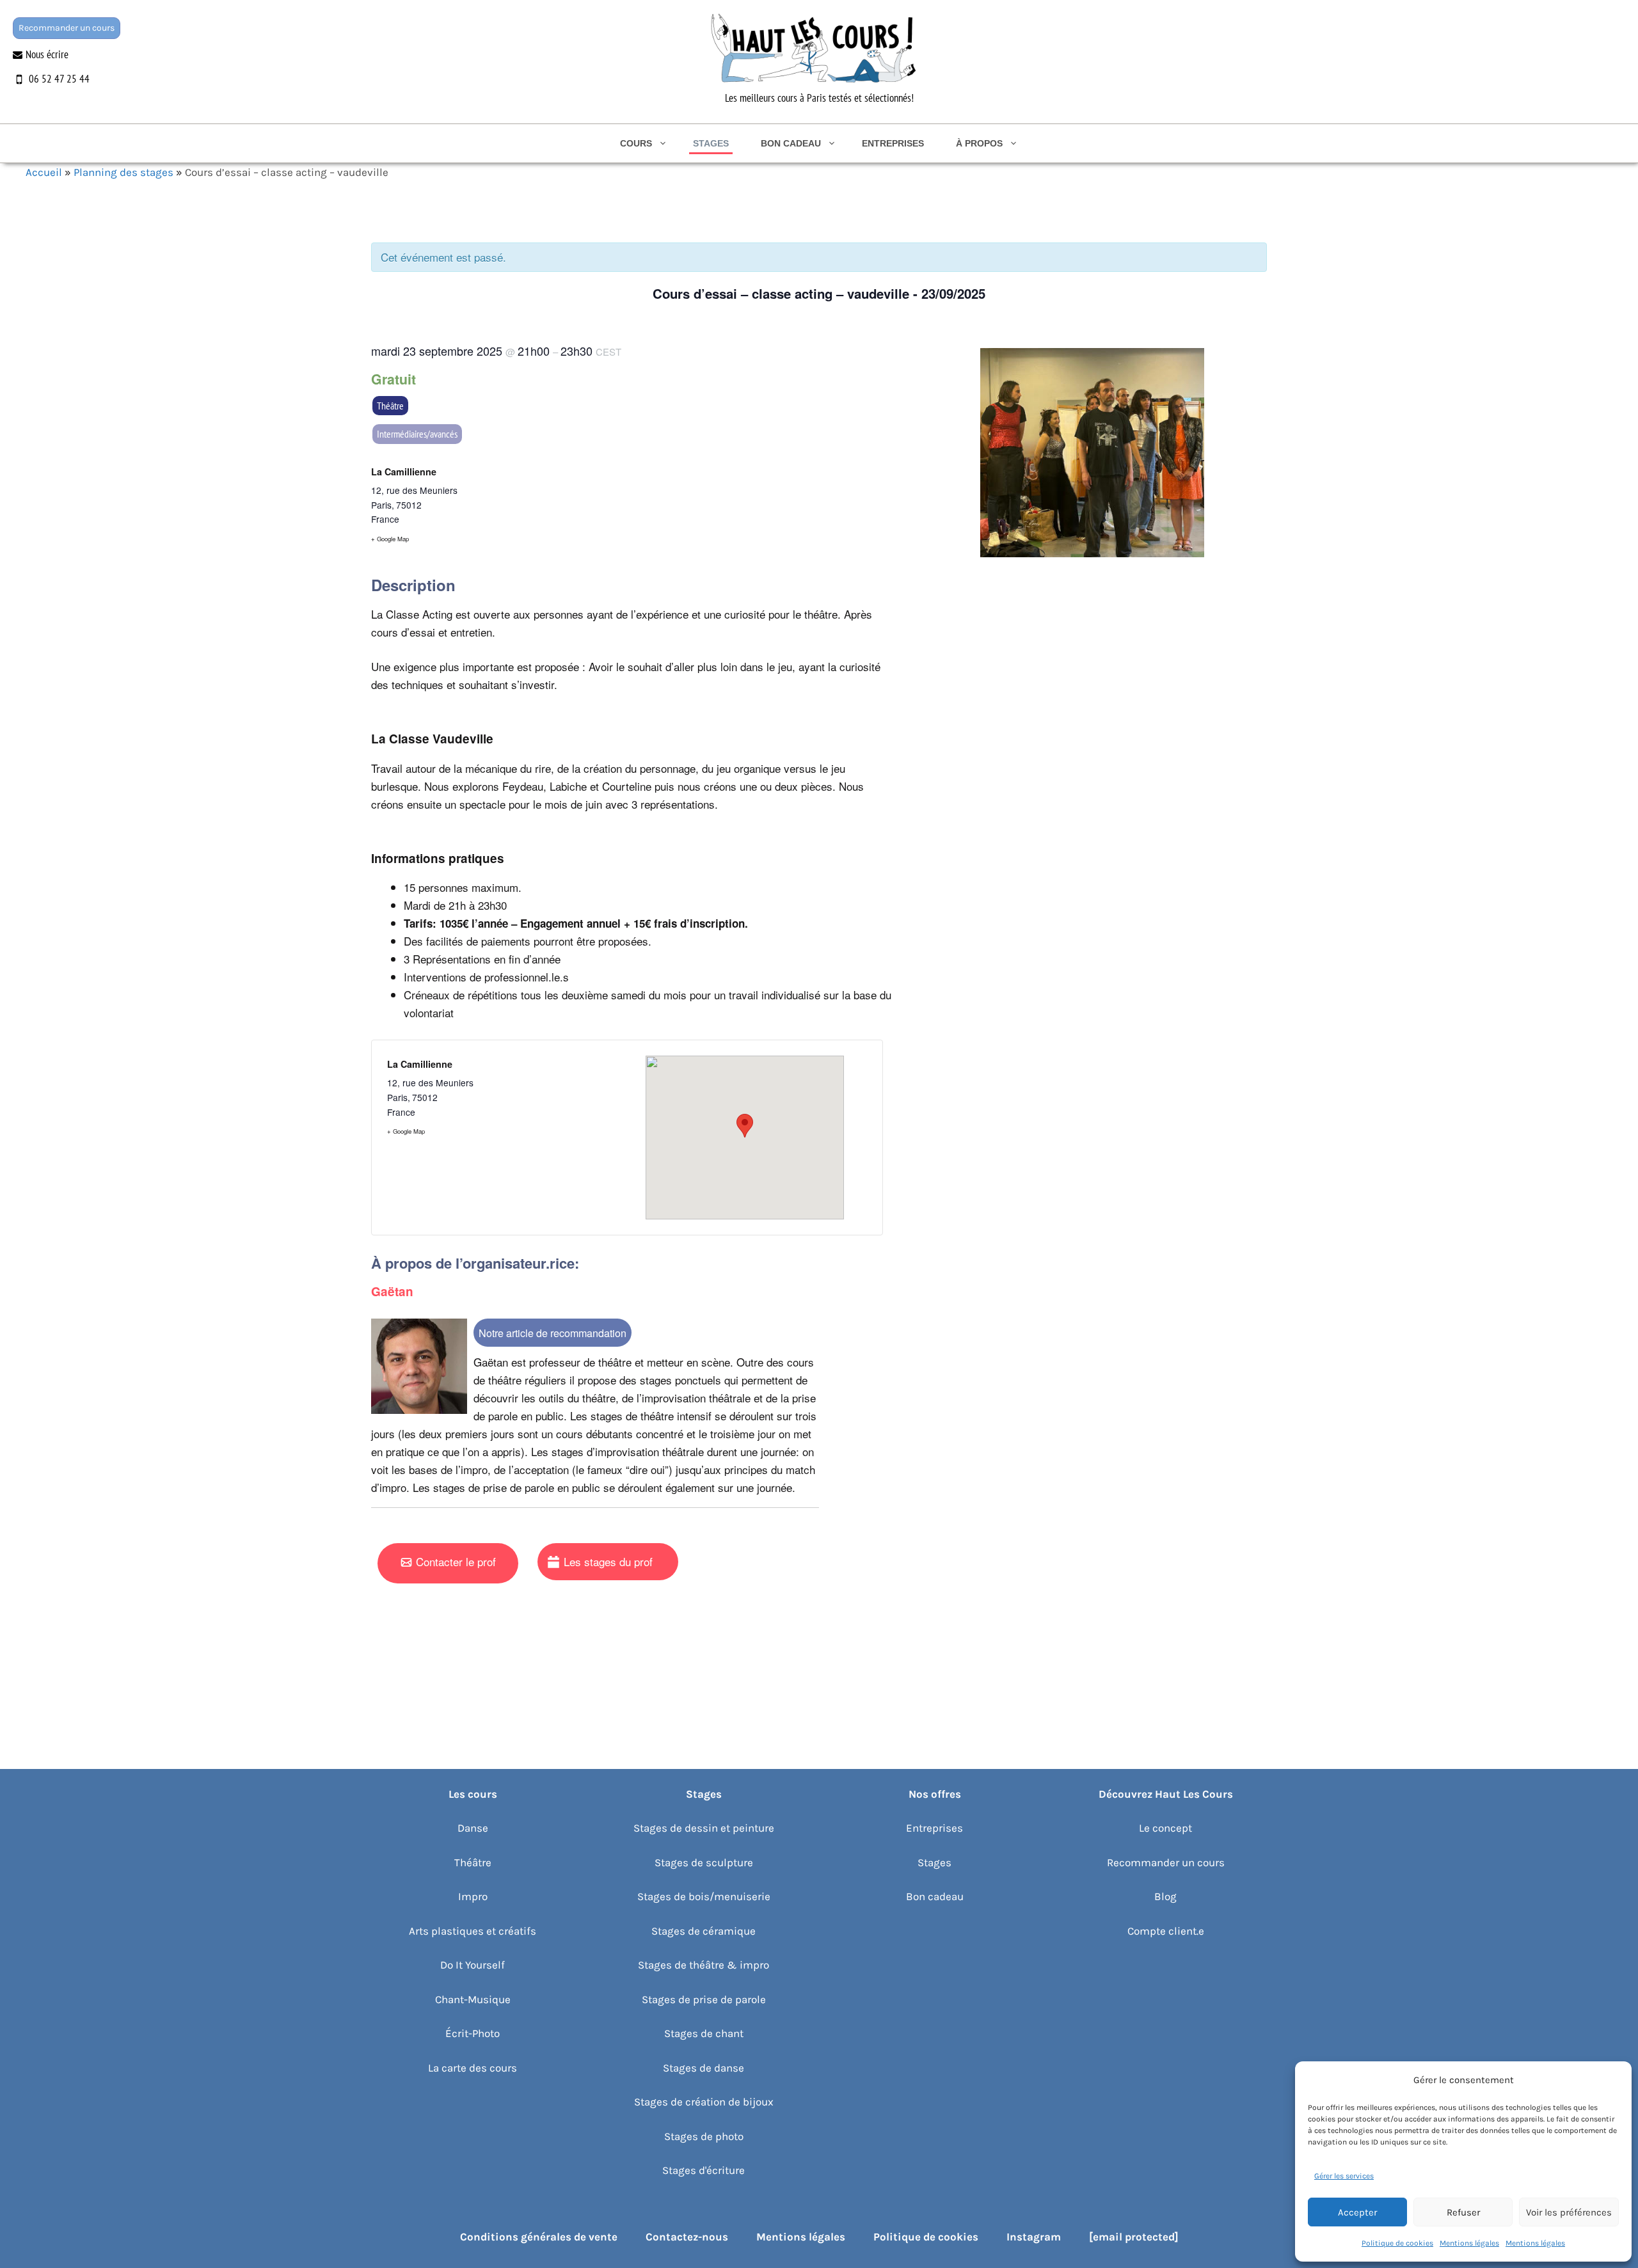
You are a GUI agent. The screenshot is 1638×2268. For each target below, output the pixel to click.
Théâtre (390, 406)
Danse (473, 1828)
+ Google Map (390, 539)
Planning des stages (123, 172)
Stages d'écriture (704, 2170)
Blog (1165, 1896)
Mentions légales (1469, 2243)
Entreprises (893, 143)
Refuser (1463, 2212)
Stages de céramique (704, 1931)
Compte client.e (1166, 1931)
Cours (636, 143)
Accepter (1357, 2212)
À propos (979, 143)
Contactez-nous (687, 2237)
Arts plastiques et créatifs (473, 1931)
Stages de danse (704, 2068)
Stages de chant (704, 2033)
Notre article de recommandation (553, 1333)
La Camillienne (404, 472)
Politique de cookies (1397, 2243)
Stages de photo (704, 2136)
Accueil (44, 172)
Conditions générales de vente (539, 2237)
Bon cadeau (791, 143)
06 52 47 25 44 (59, 79)
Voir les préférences (1569, 2212)
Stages (711, 143)
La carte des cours (473, 2068)
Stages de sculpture (704, 1862)
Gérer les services (1344, 2176)
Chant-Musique (473, 1999)
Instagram (1034, 2237)
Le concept (1165, 1828)
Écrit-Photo (473, 2033)
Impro (473, 1896)
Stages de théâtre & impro (704, 1965)
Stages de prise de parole (704, 1999)
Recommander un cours (67, 28)
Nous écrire (47, 54)
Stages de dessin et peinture (704, 1828)
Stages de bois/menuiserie (704, 1896)
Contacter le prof (456, 1561)
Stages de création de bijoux (704, 2102)
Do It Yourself (473, 1965)
